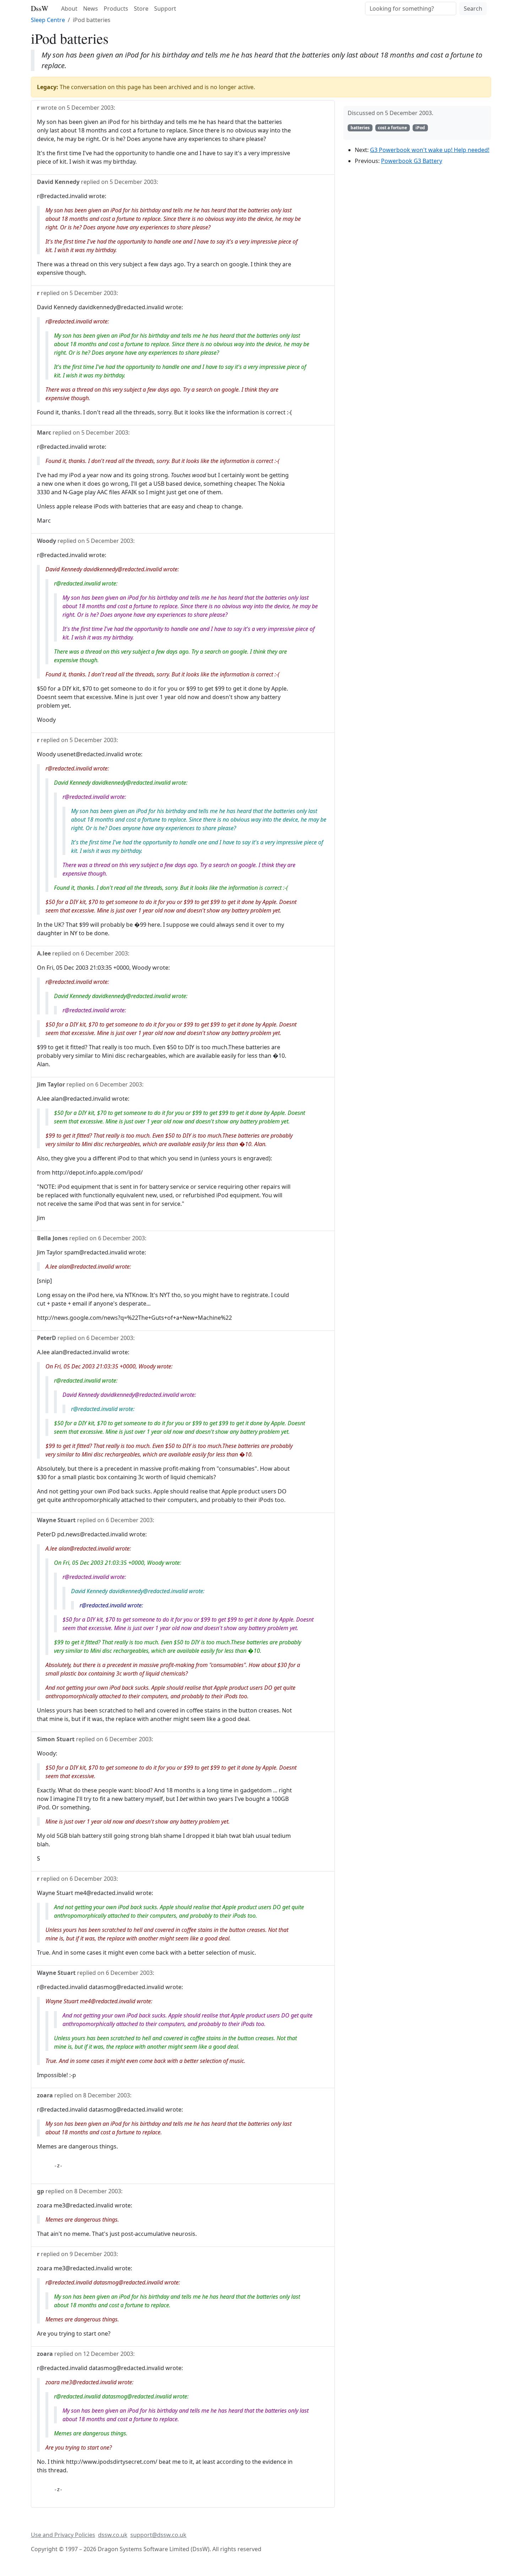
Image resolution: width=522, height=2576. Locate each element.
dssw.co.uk (113, 2535)
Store (141, 9)
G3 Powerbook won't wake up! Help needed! (430, 150)
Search (473, 9)
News (91, 9)
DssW (40, 8)
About (69, 9)
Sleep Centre (48, 20)
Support (165, 9)
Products (116, 9)
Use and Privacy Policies (63, 2535)
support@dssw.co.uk (158, 2535)
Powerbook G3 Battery (412, 161)
